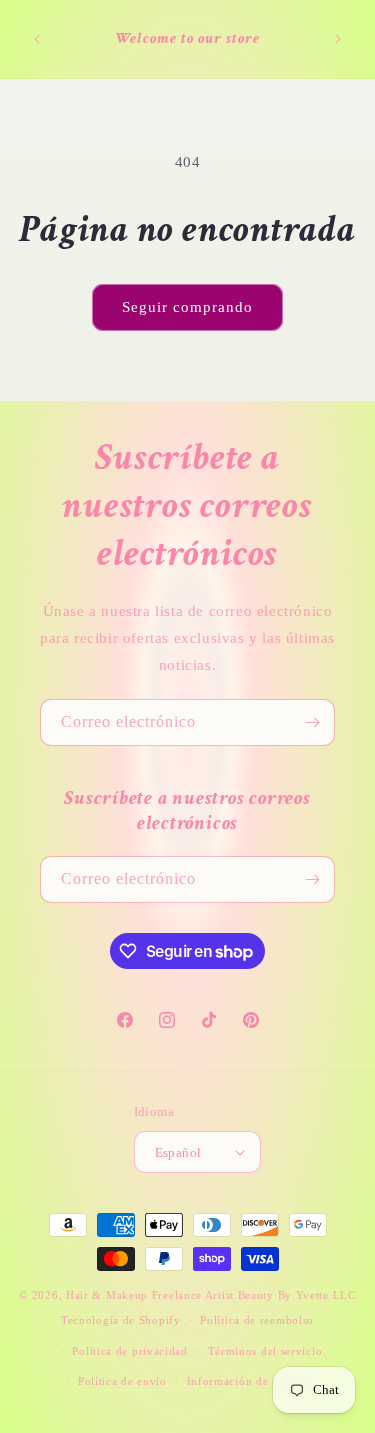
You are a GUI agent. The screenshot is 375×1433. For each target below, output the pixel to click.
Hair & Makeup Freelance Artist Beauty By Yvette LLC (211, 1295)
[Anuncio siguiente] (338, 39)
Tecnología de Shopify (121, 1320)
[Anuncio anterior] (37, 39)
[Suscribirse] (312, 722)
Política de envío (122, 1381)
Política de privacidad (129, 1351)
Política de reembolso (257, 1320)
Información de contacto (252, 1381)
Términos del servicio (265, 1351)
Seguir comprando (187, 307)
